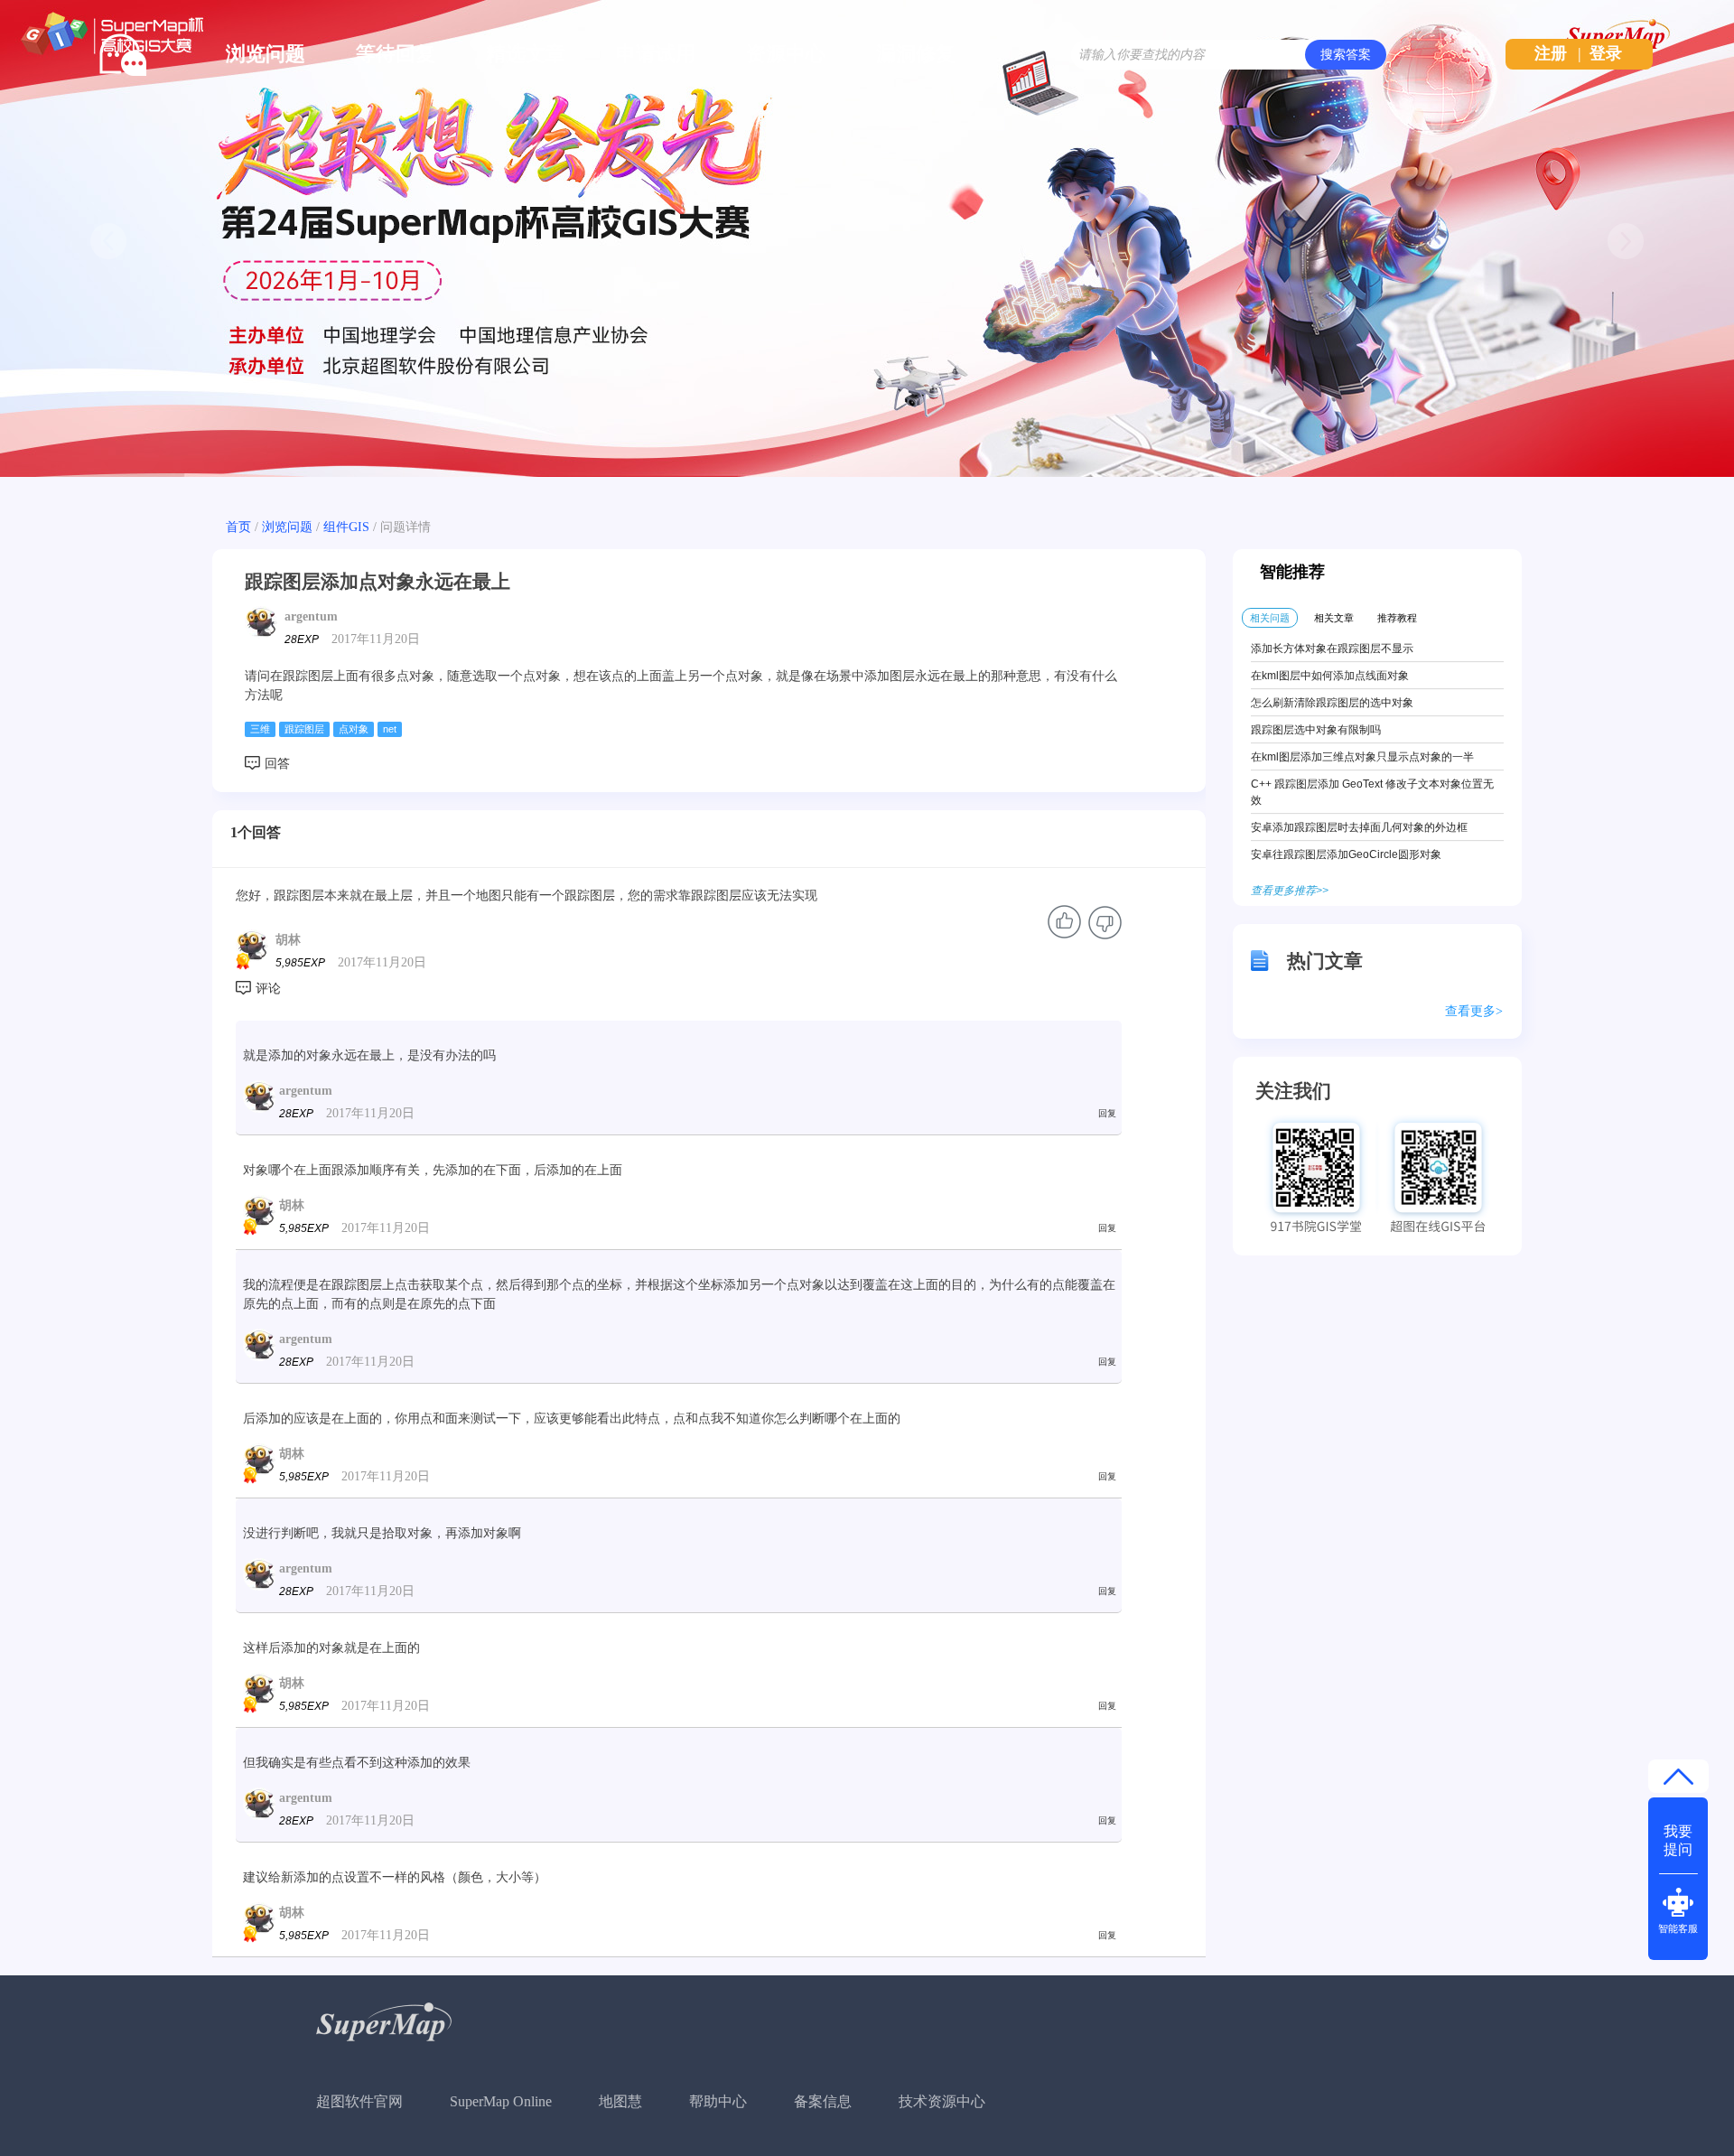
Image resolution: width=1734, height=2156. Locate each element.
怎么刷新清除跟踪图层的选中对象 (1332, 703)
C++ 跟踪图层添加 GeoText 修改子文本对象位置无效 (1372, 792)
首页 (238, 527)
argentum (311, 616)
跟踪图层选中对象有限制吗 (1316, 730)
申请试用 (656, 54)
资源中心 (786, 54)
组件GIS (346, 527)
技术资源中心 (942, 2101)
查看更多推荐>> (1290, 891)
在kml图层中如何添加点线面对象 (1330, 676)
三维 (260, 729)
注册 (1551, 53)
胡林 (288, 940)
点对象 (354, 729)
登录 (1606, 53)
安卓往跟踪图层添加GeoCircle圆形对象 (1346, 854)
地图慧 (620, 2101)
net (390, 729)
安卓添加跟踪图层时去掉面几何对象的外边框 (1359, 827)
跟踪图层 (304, 729)
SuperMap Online (501, 2101)
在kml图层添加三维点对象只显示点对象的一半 (1362, 757)
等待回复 (396, 54)
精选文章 (526, 54)
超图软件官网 (359, 2101)
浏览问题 (266, 54)
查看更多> (1474, 1011)
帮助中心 (718, 2101)
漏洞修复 (916, 54)
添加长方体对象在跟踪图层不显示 (1332, 649)
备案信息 (823, 2101)
